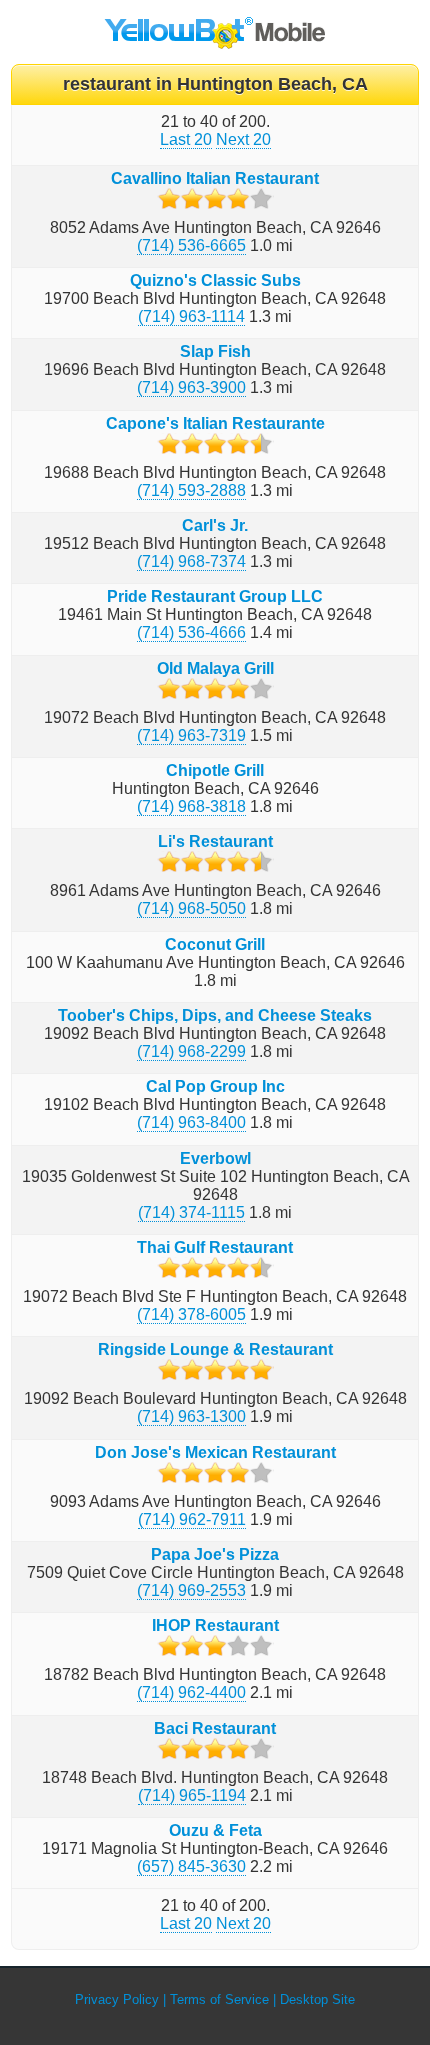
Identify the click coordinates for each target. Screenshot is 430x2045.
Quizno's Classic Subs (215, 280)
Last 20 (186, 139)
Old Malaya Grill (215, 668)
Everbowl (215, 1158)
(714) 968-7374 (191, 561)
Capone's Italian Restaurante (215, 423)
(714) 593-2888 (191, 490)
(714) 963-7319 (191, 735)
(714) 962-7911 (192, 1519)
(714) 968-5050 (191, 908)
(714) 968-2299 (191, 1051)
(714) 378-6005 (191, 1314)
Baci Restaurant (215, 1728)
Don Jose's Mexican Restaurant (215, 1452)
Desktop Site (317, 1999)
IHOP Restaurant (215, 1625)
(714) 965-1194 (192, 1795)
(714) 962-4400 (191, 1692)
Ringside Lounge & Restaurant (215, 1349)
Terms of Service (219, 1999)
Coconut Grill (215, 944)
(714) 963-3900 (191, 387)
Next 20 (243, 139)
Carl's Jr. (215, 525)
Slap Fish (215, 351)
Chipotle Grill (215, 770)
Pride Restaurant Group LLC (215, 596)
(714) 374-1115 (191, 1212)
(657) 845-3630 (191, 1866)
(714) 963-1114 (191, 316)
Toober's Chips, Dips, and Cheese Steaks (215, 1015)
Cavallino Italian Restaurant (215, 178)
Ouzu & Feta (215, 1830)
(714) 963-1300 (191, 1416)
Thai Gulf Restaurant (215, 1247)
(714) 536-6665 (191, 245)
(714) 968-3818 (191, 806)
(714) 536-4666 (191, 632)
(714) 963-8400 (191, 1122)
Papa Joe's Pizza (215, 1554)
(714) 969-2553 (191, 1590)
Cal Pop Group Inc (215, 1086)
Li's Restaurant (215, 841)
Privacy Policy (117, 1999)
